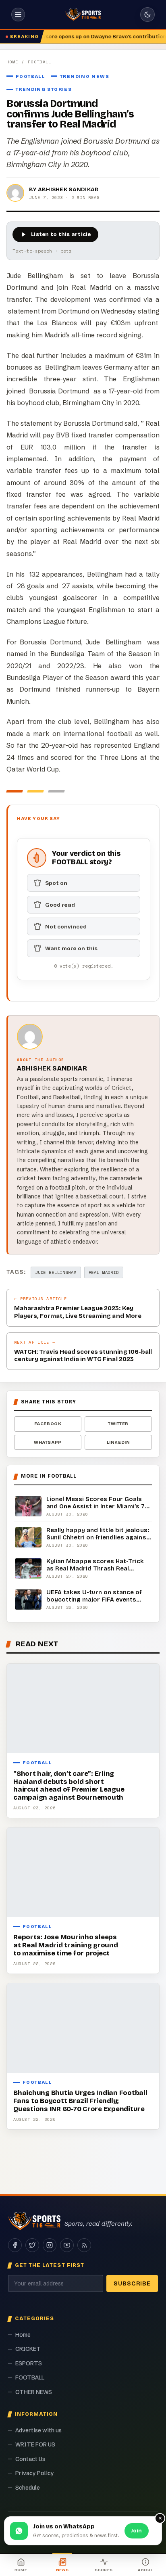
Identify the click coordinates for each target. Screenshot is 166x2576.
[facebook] (15, 2245)
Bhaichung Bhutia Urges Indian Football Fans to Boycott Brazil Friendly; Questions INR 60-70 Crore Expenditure (80, 2101)
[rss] (84, 2245)
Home (12, 62)
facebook (48, 1424)
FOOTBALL (40, 62)
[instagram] (50, 2245)
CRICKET (28, 2349)
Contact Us (30, 2459)
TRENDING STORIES (44, 89)
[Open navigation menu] (18, 15)
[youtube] (67, 2245)
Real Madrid (104, 1272)
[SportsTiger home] (83, 15)
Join (137, 2531)
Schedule (28, 2488)
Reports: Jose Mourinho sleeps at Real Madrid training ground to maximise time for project (66, 1945)
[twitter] (32, 2245)
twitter (118, 1424)
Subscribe (132, 2284)
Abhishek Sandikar (68, 189)
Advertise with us (38, 2430)
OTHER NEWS (34, 2392)
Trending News (85, 76)
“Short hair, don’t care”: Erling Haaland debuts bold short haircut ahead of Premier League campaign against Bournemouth (69, 1786)
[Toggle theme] (147, 15)
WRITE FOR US (35, 2444)
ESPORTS (29, 2363)
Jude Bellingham (56, 1272)
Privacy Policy (35, 2473)
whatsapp (48, 1442)
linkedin (118, 1442)
